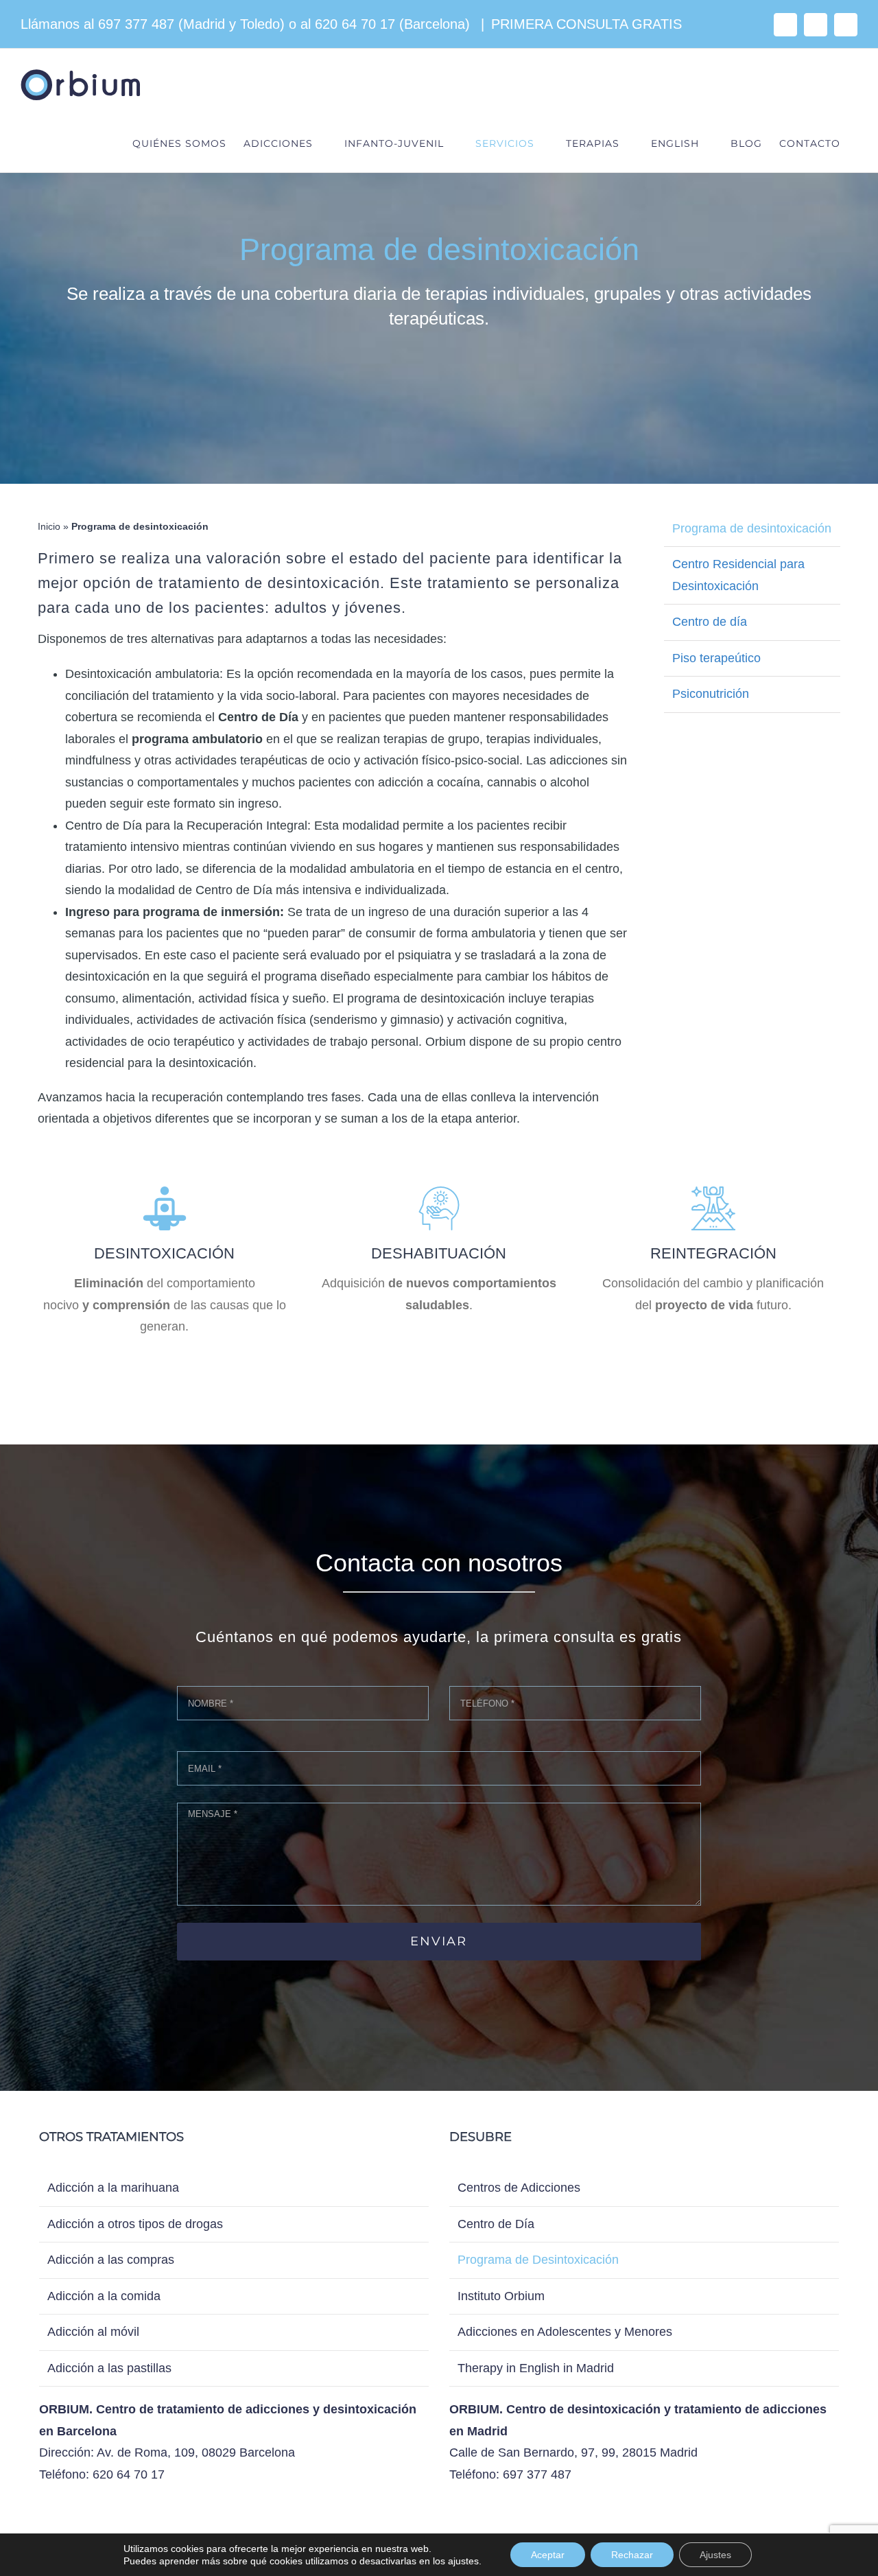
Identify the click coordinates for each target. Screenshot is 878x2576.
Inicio (49, 526)
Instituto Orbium (501, 2296)
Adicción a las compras (111, 2260)
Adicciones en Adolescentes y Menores (565, 2332)
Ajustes (715, 2555)
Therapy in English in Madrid (536, 2368)
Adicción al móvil (93, 2332)
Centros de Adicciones (519, 2188)
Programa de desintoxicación (752, 528)
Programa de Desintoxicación (538, 2260)
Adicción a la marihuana (113, 2188)
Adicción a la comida (104, 2296)
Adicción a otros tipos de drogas (135, 2224)
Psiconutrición (711, 694)
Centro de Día (496, 2224)
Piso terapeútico (716, 658)
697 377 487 (136, 24)
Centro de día (710, 622)
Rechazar (632, 2555)
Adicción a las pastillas (109, 2368)
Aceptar (548, 2555)
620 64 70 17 (355, 24)
